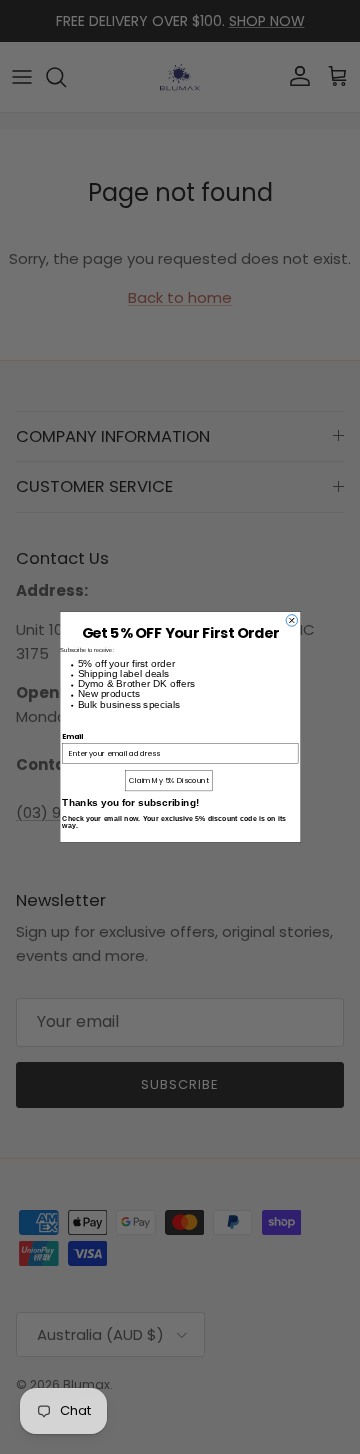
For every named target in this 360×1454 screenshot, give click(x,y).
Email (72, 736)
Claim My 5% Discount (169, 780)
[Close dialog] (292, 621)
